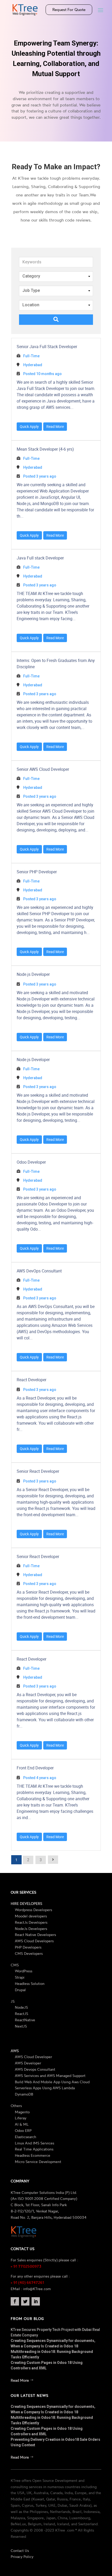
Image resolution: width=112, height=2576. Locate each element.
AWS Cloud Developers (34, 1941)
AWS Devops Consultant (35, 2069)
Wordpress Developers (33, 1910)
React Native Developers (35, 1935)
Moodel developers (31, 1916)
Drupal (20, 1990)
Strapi (20, 1977)
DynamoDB (24, 2094)
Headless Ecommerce (33, 2155)
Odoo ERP (23, 2130)
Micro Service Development (38, 2162)
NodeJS (21, 2007)
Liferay (21, 2118)
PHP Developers (28, 1947)
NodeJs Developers (31, 1929)
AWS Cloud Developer (33, 2057)
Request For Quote (69, 10)
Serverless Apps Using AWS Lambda (45, 2088)
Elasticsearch (26, 2137)
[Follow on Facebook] (15, 2301)
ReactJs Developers (31, 1922)
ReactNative (25, 2020)
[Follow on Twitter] (25, 2301)
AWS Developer (28, 2063)
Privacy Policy (22, 2557)
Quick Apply (29, 426)
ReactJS (21, 2014)
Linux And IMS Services (35, 2143)
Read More (55, 426)
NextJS (21, 2026)
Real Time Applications (34, 2149)
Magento (22, 2112)
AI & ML (22, 2124)
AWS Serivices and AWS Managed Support (50, 2076)
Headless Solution (30, 1983)
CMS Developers (29, 1953)
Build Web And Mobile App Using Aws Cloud (52, 2082)
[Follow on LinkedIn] (36, 2301)
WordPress (24, 1971)
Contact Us (20, 2550)
